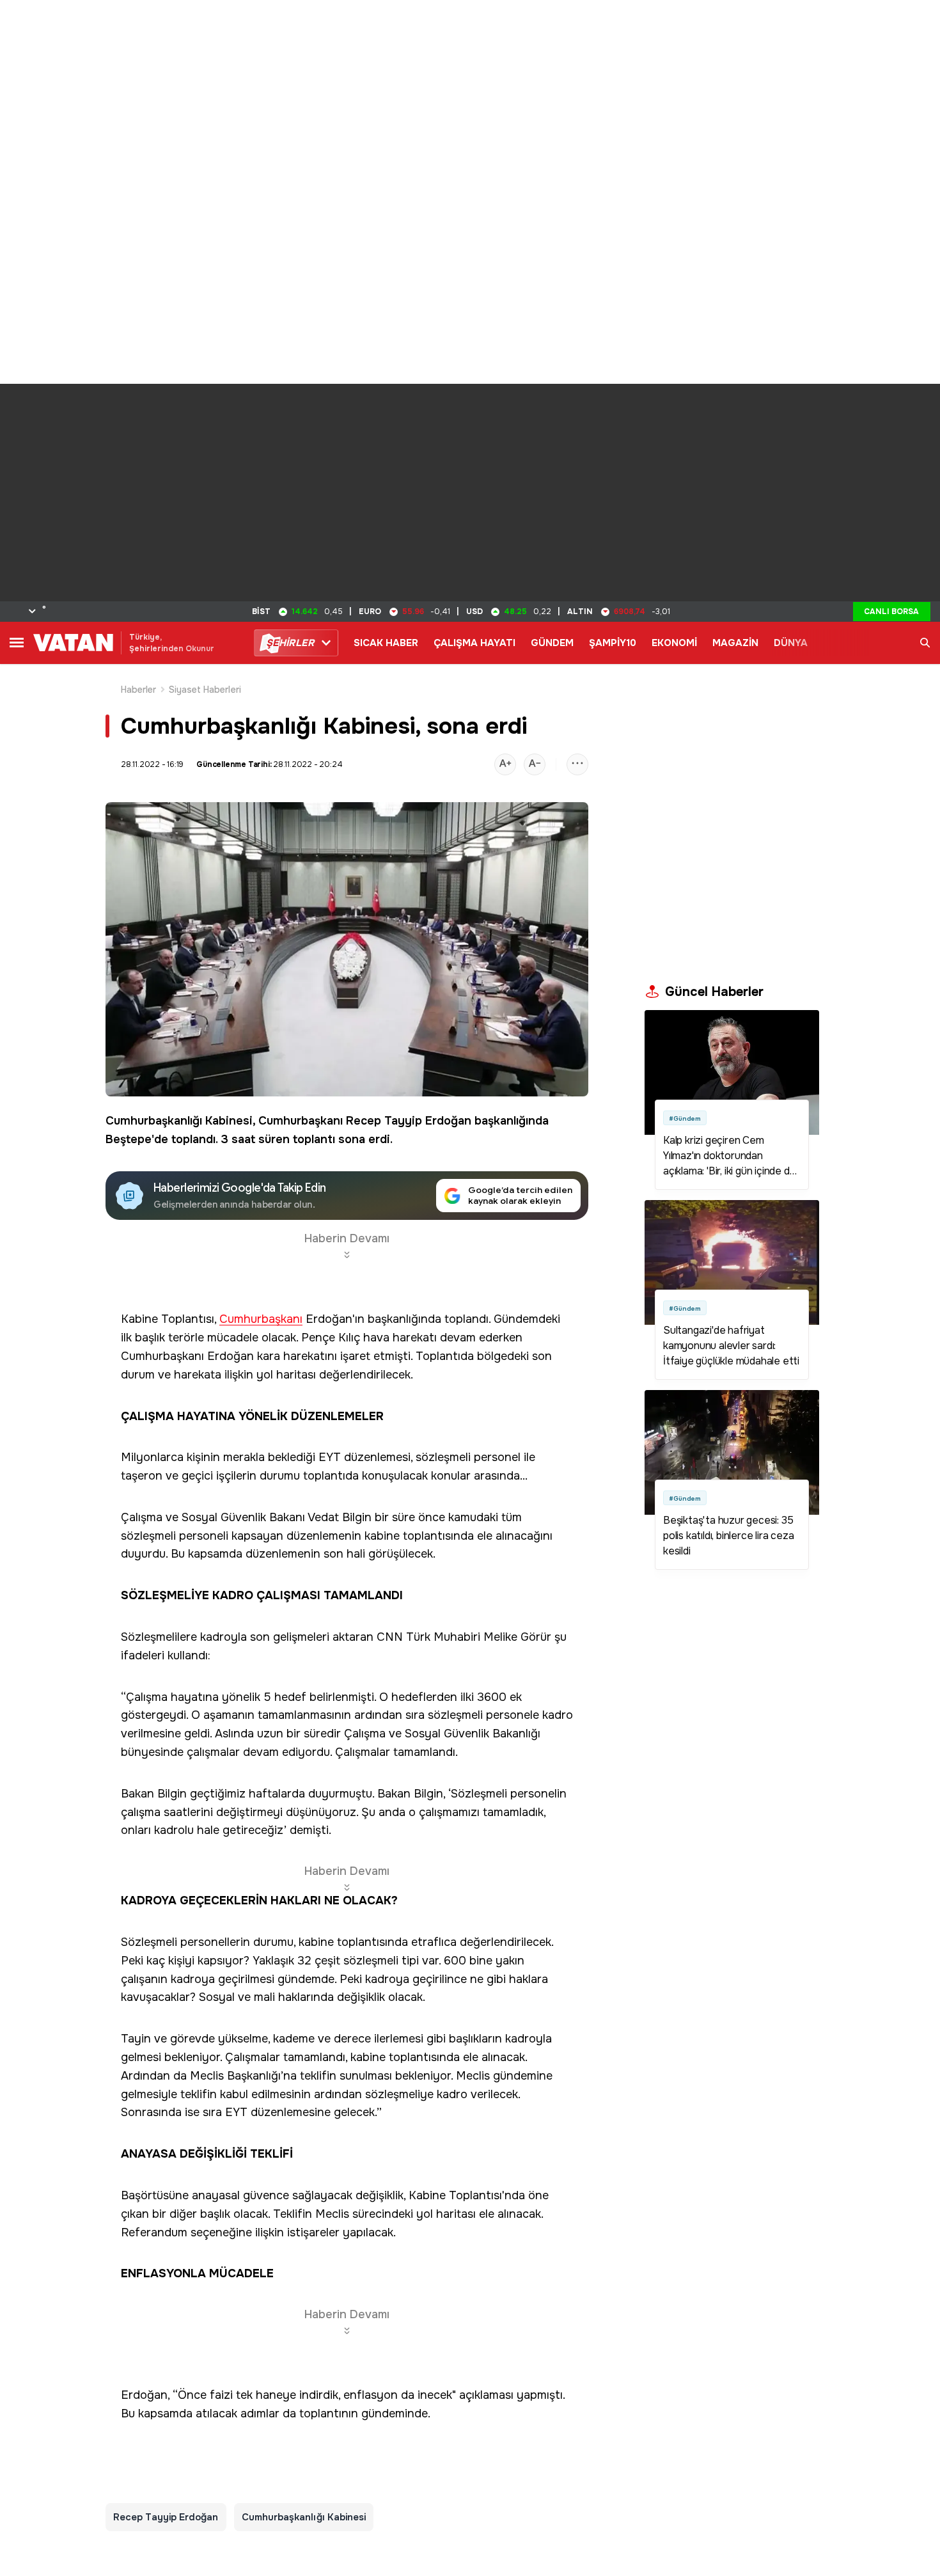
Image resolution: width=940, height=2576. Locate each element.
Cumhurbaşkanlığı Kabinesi (179, 1121)
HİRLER (290, 643)
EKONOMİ (674, 643)
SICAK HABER (386, 643)
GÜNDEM (552, 643)
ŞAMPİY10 (613, 643)
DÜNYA (791, 643)
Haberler (139, 690)
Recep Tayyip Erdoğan (409, 1121)
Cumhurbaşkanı (301, 1121)
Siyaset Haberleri (205, 690)
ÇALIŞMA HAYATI (474, 643)
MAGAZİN (735, 643)
